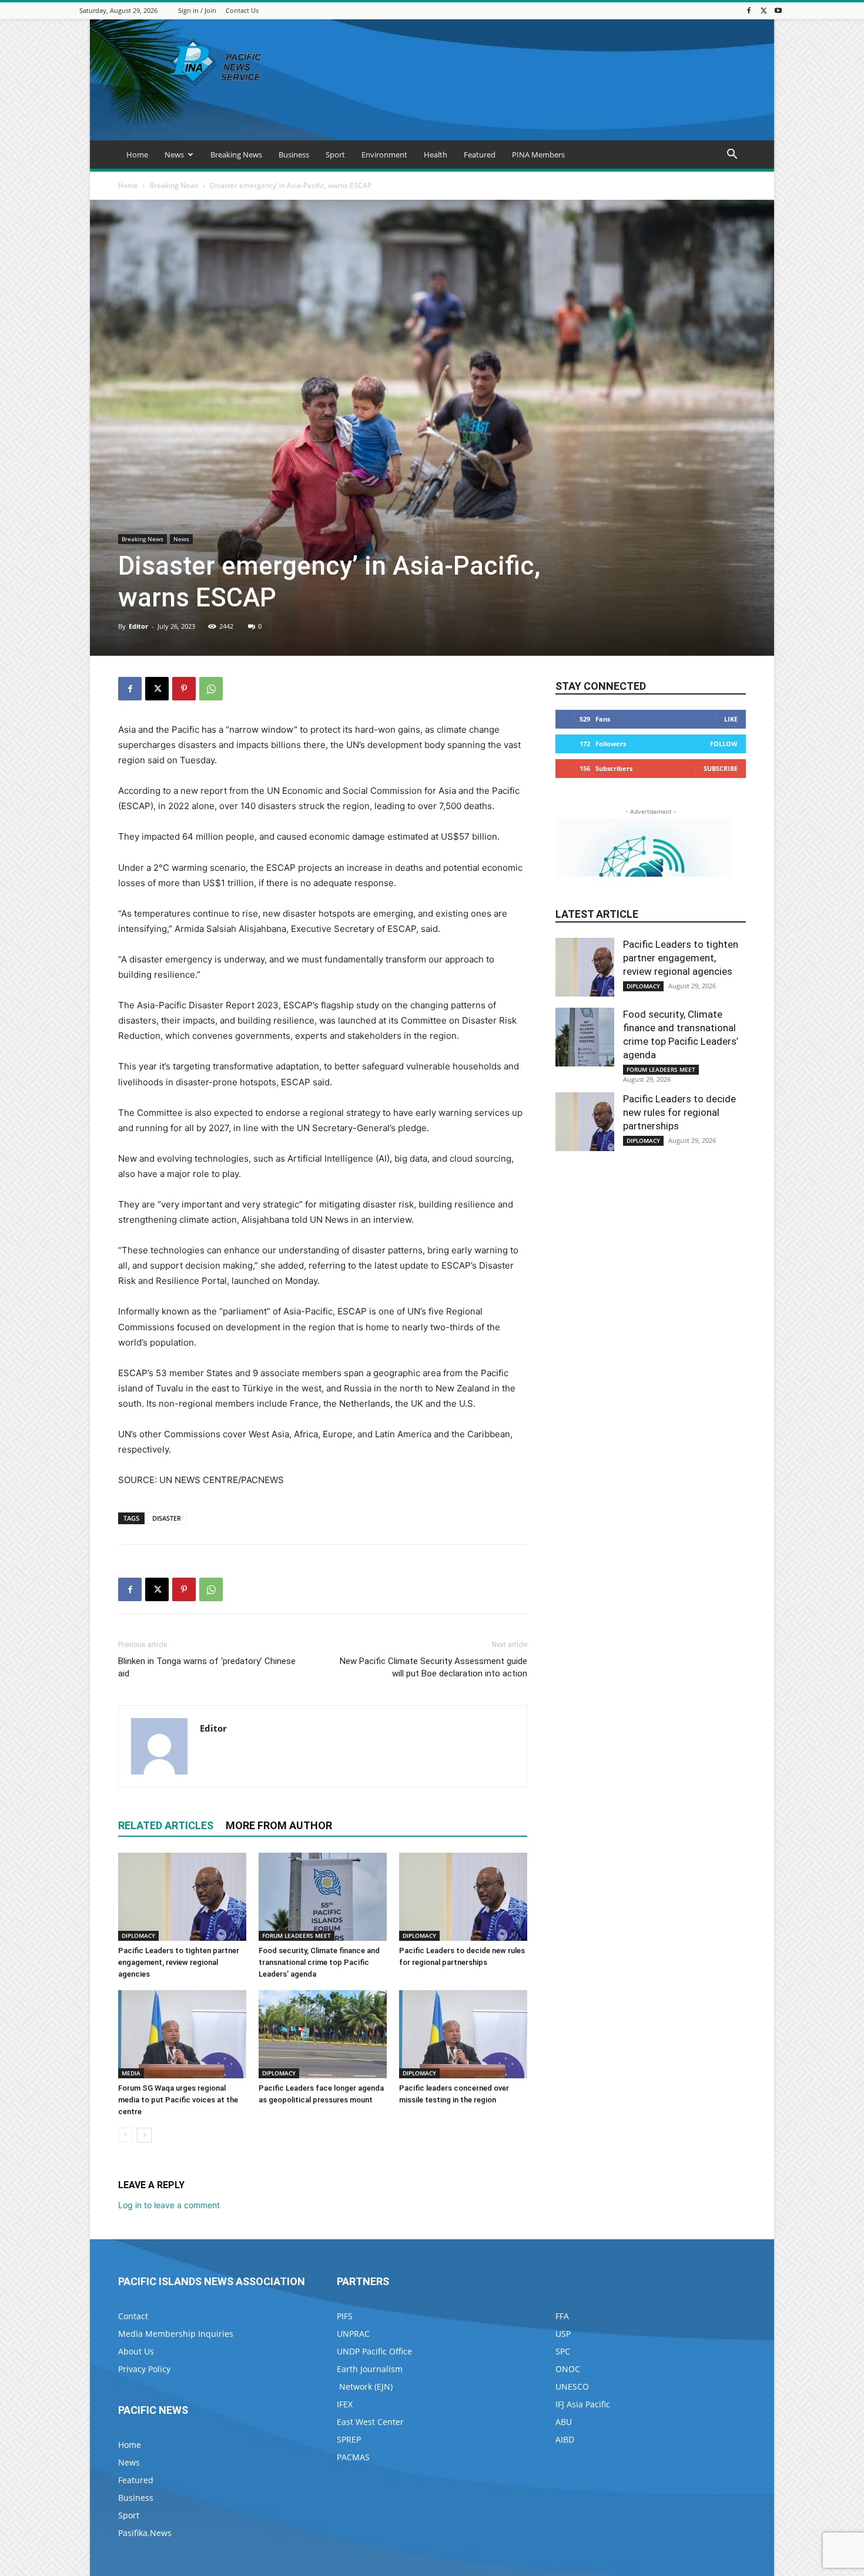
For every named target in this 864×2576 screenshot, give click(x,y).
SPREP (349, 2439)
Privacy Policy (144, 2369)
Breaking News (236, 155)
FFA (562, 2316)
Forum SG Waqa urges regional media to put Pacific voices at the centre (178, 2100)
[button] (732, 155)
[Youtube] (778, 10)
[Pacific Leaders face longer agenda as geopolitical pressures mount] (323, 2034)
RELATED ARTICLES (166, 1825)
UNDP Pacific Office (374, 2351)
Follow (724, 744)
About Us (136, 2351)
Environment (384, 155)
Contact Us (242, 10)
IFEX (345, 2404)
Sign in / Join (197, 10)
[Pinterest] (184, 689)
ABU (564, 2422)
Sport (335, 155)
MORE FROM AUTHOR (279, 1825)
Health (436, 155)
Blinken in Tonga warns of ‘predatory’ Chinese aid (207, 1667)
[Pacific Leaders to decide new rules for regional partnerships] (463, 1897)
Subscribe (721, 768)
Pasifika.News (145, 2533)
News (174, 155)
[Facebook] (749, 10)
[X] (763, 10)
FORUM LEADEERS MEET (297, 1936)
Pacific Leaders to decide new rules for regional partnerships (679, 1112)
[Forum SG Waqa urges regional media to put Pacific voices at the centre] (182, 2034)
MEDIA (131, 2073)
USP (563, 2334)
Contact (133, 2316)
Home (137, 155)
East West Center (370, 2422)
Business (294, 155)
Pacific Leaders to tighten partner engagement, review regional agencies (179, 1962)
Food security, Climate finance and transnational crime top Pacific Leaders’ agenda (319, 1962)
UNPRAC (353, 2334)
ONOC (568, 2369)
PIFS (345, 2316)
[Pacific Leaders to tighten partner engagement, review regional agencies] (182, 1897)
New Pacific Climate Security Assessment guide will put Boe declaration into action (433, 1667)
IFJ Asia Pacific (583, 2404)
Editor (138, 626)
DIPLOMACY (138, 1936)
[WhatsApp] (211, 689)
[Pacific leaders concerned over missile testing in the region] (463, 2034)
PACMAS (353, 2457)
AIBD (565, 2439)
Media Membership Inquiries (176, 2334)
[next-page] (144, 2135)
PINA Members (538, 155)
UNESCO (572, 2387)
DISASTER (167, 1518)
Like (731, 719)
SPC (563, 2351)
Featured (480, 155)
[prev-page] (125, 2135)
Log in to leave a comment (169, 2205)
